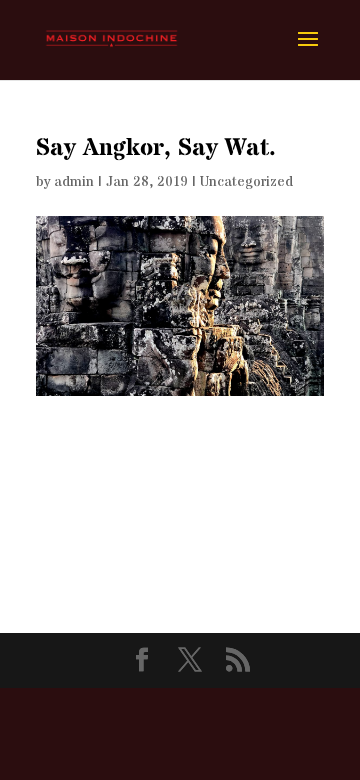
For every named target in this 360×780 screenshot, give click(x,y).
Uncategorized (246, 182)
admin (74, 182)
